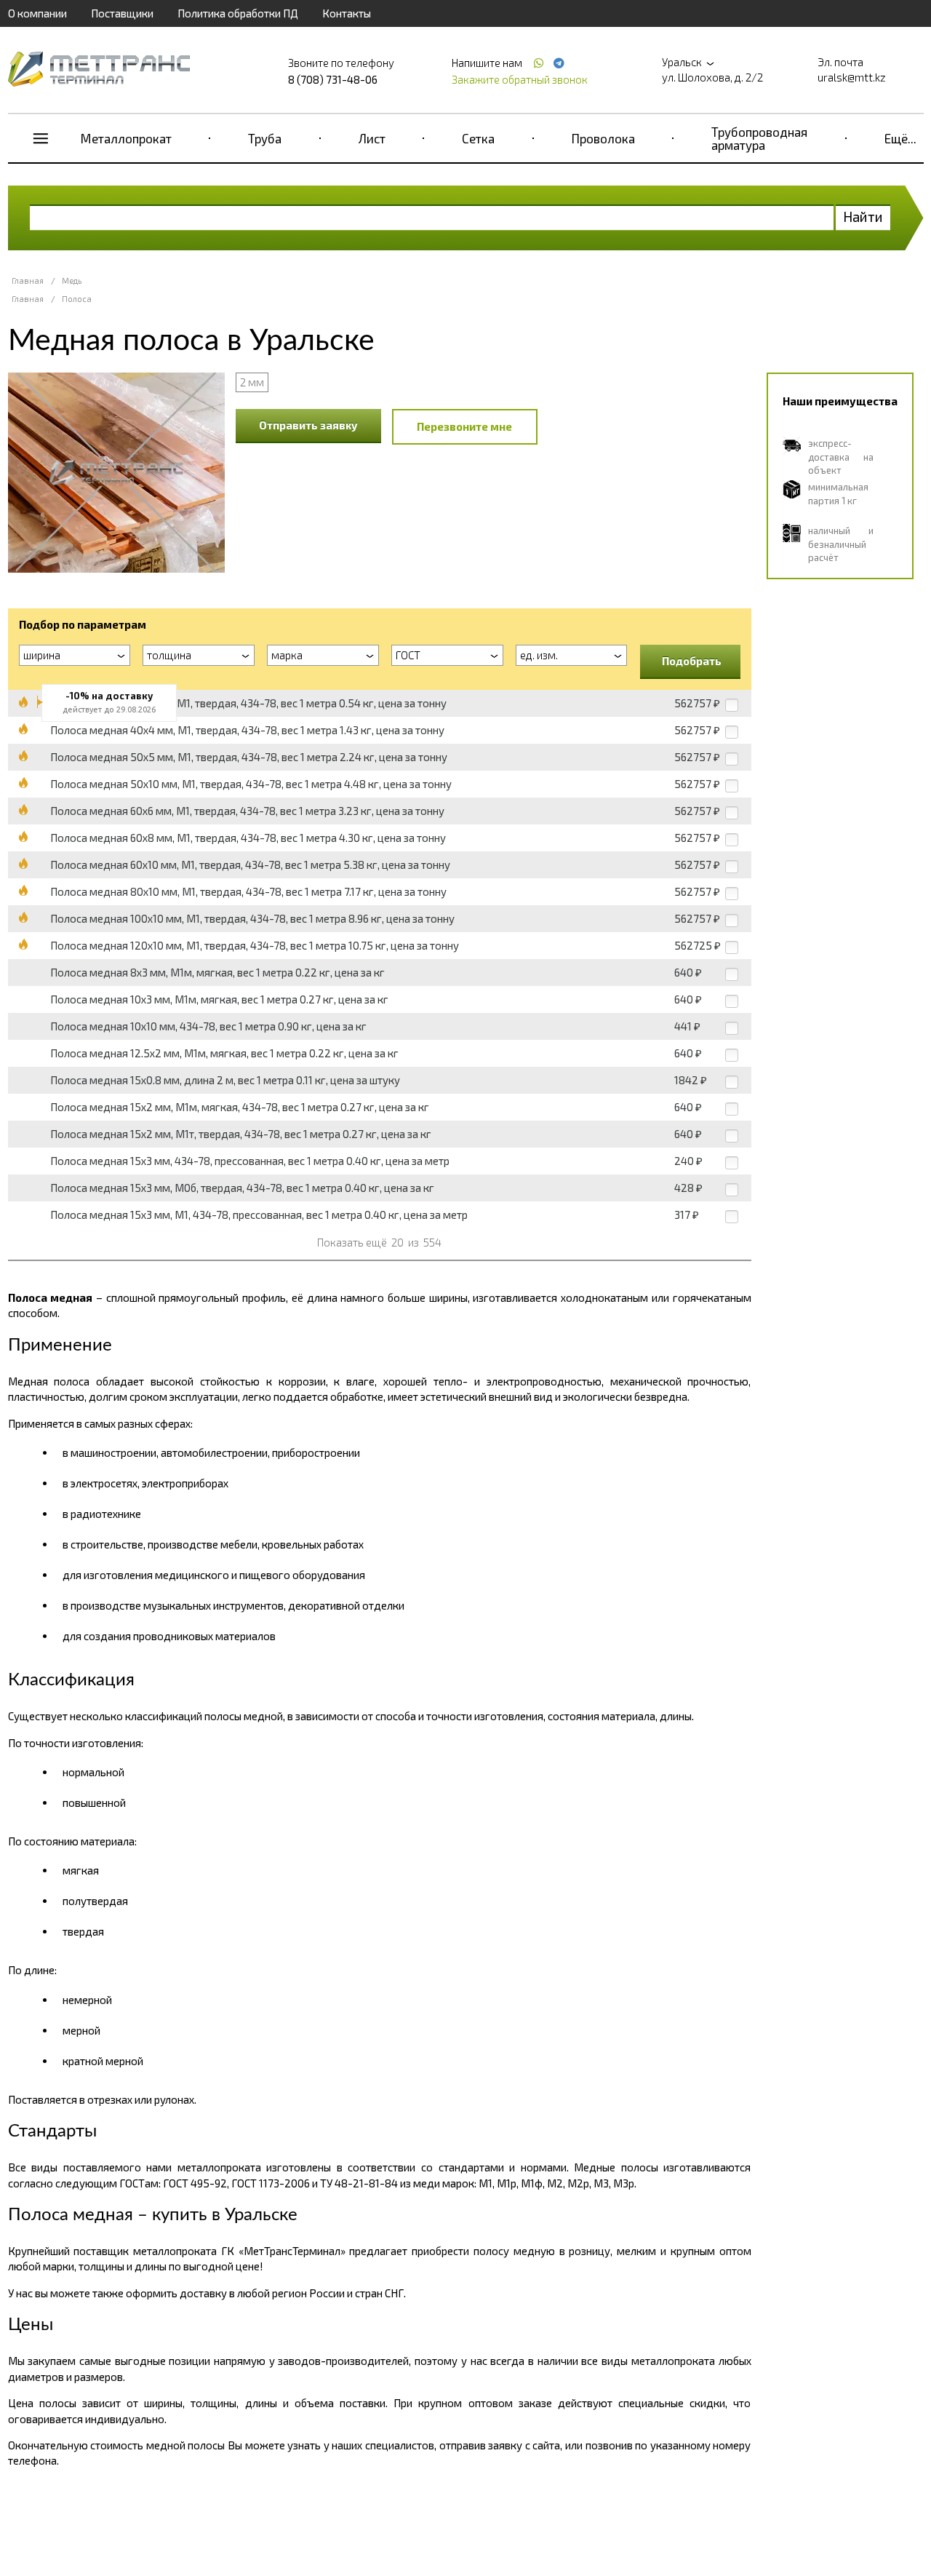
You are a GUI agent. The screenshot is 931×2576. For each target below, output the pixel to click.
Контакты (347, 13)
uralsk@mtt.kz (852, 77)
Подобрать (692, 661)
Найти (863, 216)
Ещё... (900, 138)
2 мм (252, 382)
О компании (37, 13)
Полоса (77, 299)
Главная (28, 281)
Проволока (603, 138)
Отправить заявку (308, 425)
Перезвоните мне (464, 426)
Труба (265, 138)
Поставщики (122, 13)
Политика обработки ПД (238, 13)
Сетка (478, 138)
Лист (372, 138)
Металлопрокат (126, 138)
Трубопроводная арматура (759, 138)
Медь (72, 281)
